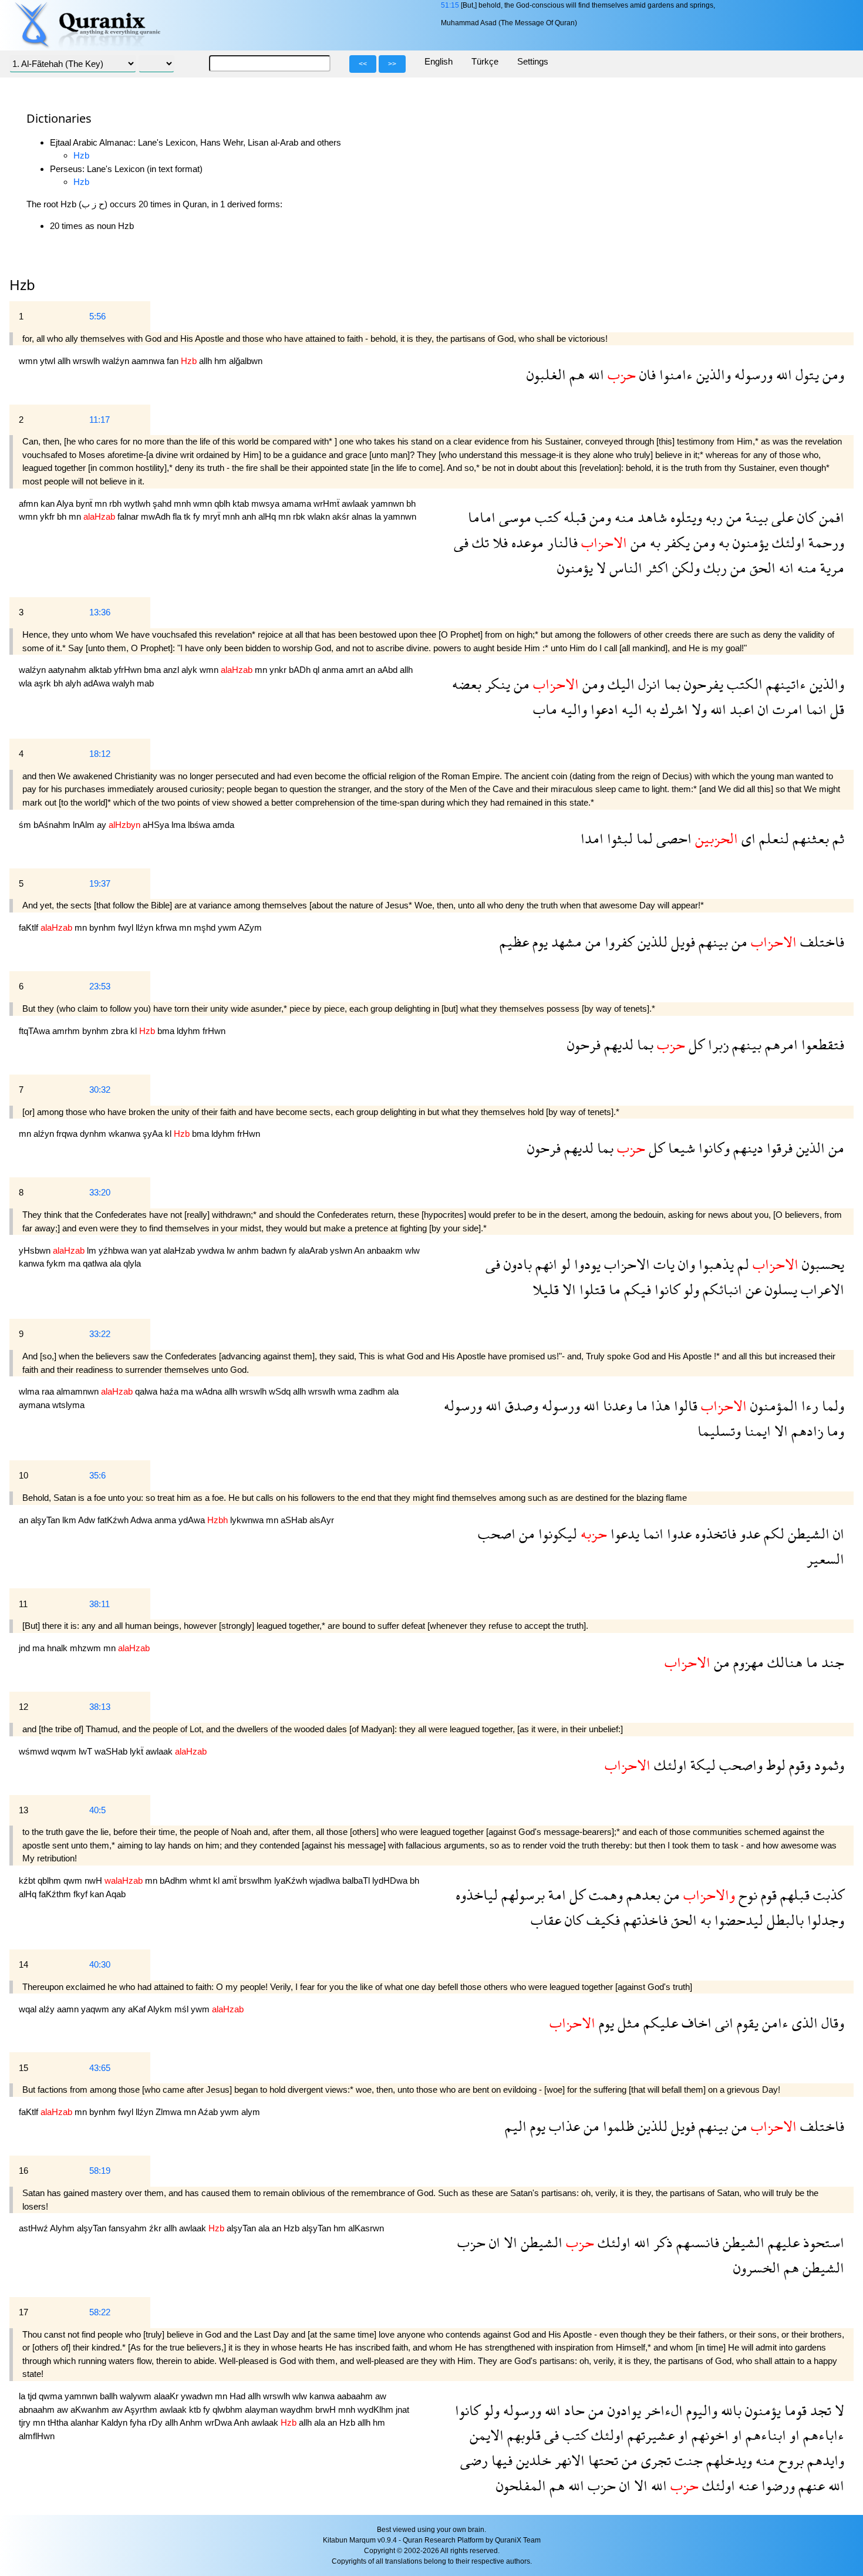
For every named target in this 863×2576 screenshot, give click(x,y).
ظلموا (617, 2126)
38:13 (100, 1707)
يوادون (623, 2410)
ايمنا (756, 1431)
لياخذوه (477, 1895)
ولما (831, 1405)
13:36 (100, 612)
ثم (837, 838)
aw (381, 2396)
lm (93, 1250)
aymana (36, 1405)
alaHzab (180, 1250)
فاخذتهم (644, 1920)
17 (23, 2312)
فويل (681, 942)
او (793, 2435)
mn (102, 504)
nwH (95, 1880)
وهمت (604, 1895)
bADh (301, 670)
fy (198, 516)
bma (154, 670)
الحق (761, 568)
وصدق (520, 1405)
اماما (482, 517)
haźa (170, 1391)
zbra (121, 1031)
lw (232, 1250)
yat (156, 1250)
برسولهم (521, 1895)
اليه (630, 709)
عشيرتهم (649, 2435)
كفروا (618, 942)
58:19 (100, 2171)
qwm (74, 1880)
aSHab (295, 1520)
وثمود (827, 1765)
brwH (327, 2410)
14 (23, 1964)
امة (555, 1895)
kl (135, 1031)
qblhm (50, 1880)
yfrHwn (129, 670)
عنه (746, 2485)
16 (23, 2171)
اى (747, 838)
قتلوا (591, 1289)
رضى (474, 2460)
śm (26, 825)
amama (298, 504)
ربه (712, 517)
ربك (713, 568)
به (722, 542)
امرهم (780, 1044)
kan (48, 504)
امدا (592, 838)
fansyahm (129, 2228)
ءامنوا (674, 374)
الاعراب (821, 1289)
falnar (129, 516)
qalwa (147, 1391)
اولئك (787, 542)
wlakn (320, 516)
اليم (516, 2126)
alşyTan (46, 1520)
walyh (124, 683)
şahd (163, 504)
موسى (513, 517)
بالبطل (783, 1920)
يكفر (675, 542)
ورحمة (825, 542)
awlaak (356, 504)
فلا (498, 542)
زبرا (717, 1044)
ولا (697, 709)
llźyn (146, 927)
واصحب (739, 1765)
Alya (66, 504)
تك (479, 542)
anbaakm (386, 1250)
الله (782, 374)
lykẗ (138, 1751)
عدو (748, 1533)
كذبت (827, 1895)
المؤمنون (772, 1405)
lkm (70, 1520)
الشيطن (807, 1533)
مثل (627, 2023)
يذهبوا (714, 1264)
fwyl (127, 927)
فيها (500, 2460)
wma (348, 1391)
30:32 (100, 1090)
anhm (249, 1250)
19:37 (100, 883)
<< (363, 64)
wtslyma (68, 1405)
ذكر (661, 2242)
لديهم (617, 1044)
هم (575, 374)
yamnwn (389, 504)
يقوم (746, 2023)
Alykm (161, 2009)
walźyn (117, 361)
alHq (268, 516)
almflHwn (37, 2436)
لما (643, 838)
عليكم (659, 2023)
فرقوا (778, 1148)
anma (334, 670)
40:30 (100, 1964)
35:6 (97, 1475)
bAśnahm (53, 825)
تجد (819, 2410)
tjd (33, 2396)
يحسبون (821, 1264)
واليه (572, 709)
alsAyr (322, 1520)
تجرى (654, 2460)
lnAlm (85, 825)
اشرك (672, 709)
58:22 (100, 2312)
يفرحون (702, 684)
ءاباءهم (822, 2435)
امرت (786, 709)
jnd (26, 1648)
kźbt (28, 1880)
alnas (363, 516)
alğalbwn (246, 361)
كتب (546, 517)
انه (785, 568)
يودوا (586, 1264)
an (372, 670)
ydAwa (193, 1520)
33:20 (100, 1192)
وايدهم (824, 2460)
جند (831, 1662)
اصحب (497, 1533)
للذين (651, 942)
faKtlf (30, 927)
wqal (29, 2009)
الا (567, 1289)
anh (250, 516)
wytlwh (138, 504)
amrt (356, 670)
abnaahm (38, 2410)
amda (223, 825)
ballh (110, 2396)
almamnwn (79, 1391)
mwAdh (157, 516)
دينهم (746, 1148)
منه (623, 517)
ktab (242, 504)
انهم (545, 1264)
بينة (755, 517)
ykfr (48, 516)
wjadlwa (326, 1880)
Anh (242, 2422)
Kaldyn (115, 2422)
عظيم (514, 942)
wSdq (281, 1391)
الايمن (487, 2435)
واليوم (700, 2410)
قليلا (546, 1289)
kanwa (33, 1263)
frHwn (214, 1031)
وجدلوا (824, 1920)
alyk (191, 670)
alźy (48, 2009)
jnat (402, 2410)
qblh (223, 504)
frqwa (68, 1134)
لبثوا (618, 838)
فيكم (636, 1289)
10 (23, 1475)
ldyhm (190, 1031)
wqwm (65, 1751)
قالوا (684, 1405)
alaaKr (167, 2396)
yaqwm (96, 2009)
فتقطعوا (821, 1044)
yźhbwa (115, 1250)
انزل (648, 684)
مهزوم (747, 1662)
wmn (29, 361)
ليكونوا (556, 1533)
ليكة (701, 1765)
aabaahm (356, 2396)
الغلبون (546, 374)
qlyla (132, 1263)
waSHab (112, 1751)
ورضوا (776, 2485)
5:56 (97, 316)
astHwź (34, 2228)
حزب (471, 2242)
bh (411, 504)
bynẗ (85, 504)
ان (762, 709)
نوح (746, 1895)
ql (317, 670)
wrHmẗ (328, 504)
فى (461, 542)
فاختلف (820, 942)
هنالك (783, 1662)
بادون (516, 1264)
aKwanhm (91, 2410)
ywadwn (198, 2396)
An (360, 1250)
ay (103, 825)
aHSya (157, 825)
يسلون (779, 1289)
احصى (672, 838)
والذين (712, 374)
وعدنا (616, 1405)
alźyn (45, 1134)
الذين (809, 1148)
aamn (69, 2009)
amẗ (230, 1880)
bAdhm (175, 1880)
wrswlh (87, 361)
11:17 (100, 420)
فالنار (561, 542)
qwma (52, 2396)
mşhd (206, 927)
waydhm (298, 2410)
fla (178, 516)
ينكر (496, 684)
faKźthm (56, 1894)
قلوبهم (522, 2435)
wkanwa (126, 1134)
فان (646, 374)
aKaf (138, 2009)
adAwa (98, 683)
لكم (772, 1533)
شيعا (680, 1148)
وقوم (798, 1765)
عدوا (677, 1533)
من (732, 517)
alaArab (314, 1250)
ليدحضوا (737, 1920)
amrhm (67, 1031)
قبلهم (793, 1895)
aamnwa (149, 361)
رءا (808, 1405)
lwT (87, 1751)
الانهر (568, 2460)
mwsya (267, 504)
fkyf (82, 1894)
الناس (624, 568)
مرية (830, 568)
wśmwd (35, 1751)
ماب (545, 709)
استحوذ (822, 2242)
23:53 (100, 986)
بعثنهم (809, 838)
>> (392, 64)
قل (835, 709)
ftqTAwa (36, 1031)
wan (140, 1250)
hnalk (58, 1648)
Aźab (209, 2112)
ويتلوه (685, 517)
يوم (538, 942)
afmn (30, 504)
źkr (156, 2228)
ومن (832, 374)
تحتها (601, 2460)
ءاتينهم (784, 684)
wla (26, 683)
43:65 (100, 2068)
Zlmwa (170, 2112)
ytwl (49, 361)
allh (65, 361)
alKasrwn (366, 2228)
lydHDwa (391, 1880)
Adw (88, 1520)
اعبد (740, 709)
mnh (183, 504)
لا (599, 568)
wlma (30, 1391)
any (120, 2009)
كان (805, 517)
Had (239, 2396)
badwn (275, 1250)
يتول (805, 374)
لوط (774, 1765)
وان (685, 1264)
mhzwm (87, 1648)
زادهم (805, 1431)
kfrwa (167, 927)
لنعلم (772, 838)
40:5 (97, 1810)
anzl (172, 670)
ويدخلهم (727, 2460)
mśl (183, 2009)
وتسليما (719, 1431)
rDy (157, 2422)
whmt (201, 1880)
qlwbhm (229, 2410)
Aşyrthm (142, 2410)
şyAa (154, 1134)
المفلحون (521, 2485)
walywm (137, 2396)
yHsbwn (36, 1250)
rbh (117, 504)
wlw (412, 1250)
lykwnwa (248, 1520)
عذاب (563, 2126)
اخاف (695, 2023)
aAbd (389, 670)
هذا (659, 1405)
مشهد (565, 942)
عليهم (782, 2242)
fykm (57, 1263)
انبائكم (721, 1289)
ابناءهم (764, 2435)
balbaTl (357, 1880)
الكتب (743, 684)
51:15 (450, 5)
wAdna (210, 1391)
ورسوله (752, 374)
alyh (74, 683)
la (379, 516)
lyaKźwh (292, 1880)
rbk (300, 516)
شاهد (650, 517)
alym (251, 2112)
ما (613, 1289)
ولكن (684, 568)
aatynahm (68, 670)
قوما (794, 2410)
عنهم (810, 2485)
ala (117, 1263)
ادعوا (603, 709)
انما (815, 709)
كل (695, 1044)
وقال (831, 2023)
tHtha (59, 2422)
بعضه (467, 684)
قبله (573, 517)
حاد (573, 2410)
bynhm (104, 927)
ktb (196, 2410)
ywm (228, 927)
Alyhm (63, 2228)
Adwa (142, 1520)
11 (23, 1604)
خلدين (532, 2460)
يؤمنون (749, 542)
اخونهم (708, 2435)
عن (752, 1289)
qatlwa (96, 1263)
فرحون (584, 1044)
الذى (803, 2023)
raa (49, 1391)
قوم (767, 1895)
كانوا (665, 1289)
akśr (342, 516)
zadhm (373, 1391)
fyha (139, 2422)
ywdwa (212, 1250)
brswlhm (257, 1880)
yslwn (342, 1250)
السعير (825, 1559)
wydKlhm (377, 2410)
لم (741, 1264)
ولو (690, 1289)
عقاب (546, 1920)
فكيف (601, 1920)
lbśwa (200, 825)
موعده (526, 542)
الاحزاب (625, 1264)
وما (834, 1431)
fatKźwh (114, 1520)
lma (180, 825)
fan (174, 361)
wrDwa (219, 2422)
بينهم (712, 942)
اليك (619, 684)
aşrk (44, 683)
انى (722, 2023)
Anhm (192, 2422)
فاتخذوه (714, 1533)
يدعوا (623, 1533)
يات (662, 1264)
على (781, 517)
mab (145, 683)
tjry (26, 2422)
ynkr (279, 670)
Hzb (81, 155)
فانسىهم (696, 2242)
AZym (250, 927)
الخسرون (757, 2267)
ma (75, 1263)
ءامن (773, 2023)
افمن (830, 517)
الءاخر (662, 2410)
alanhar (86, 2422)
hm (222, 361)
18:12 (100, 754)
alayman (262, 2410)
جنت (687, 2460)
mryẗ (213, 516)
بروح (789, 2460)
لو (564, 1264)
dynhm (94, 1134)
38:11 (100, 1604)
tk (188, 516)
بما (670, 684)
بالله (729, 2410)
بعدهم (642, 1895)
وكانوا (712, 1148)
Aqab (116, 1894)
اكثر (655, 568)
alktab (101, 670)
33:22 (100, 1334)
